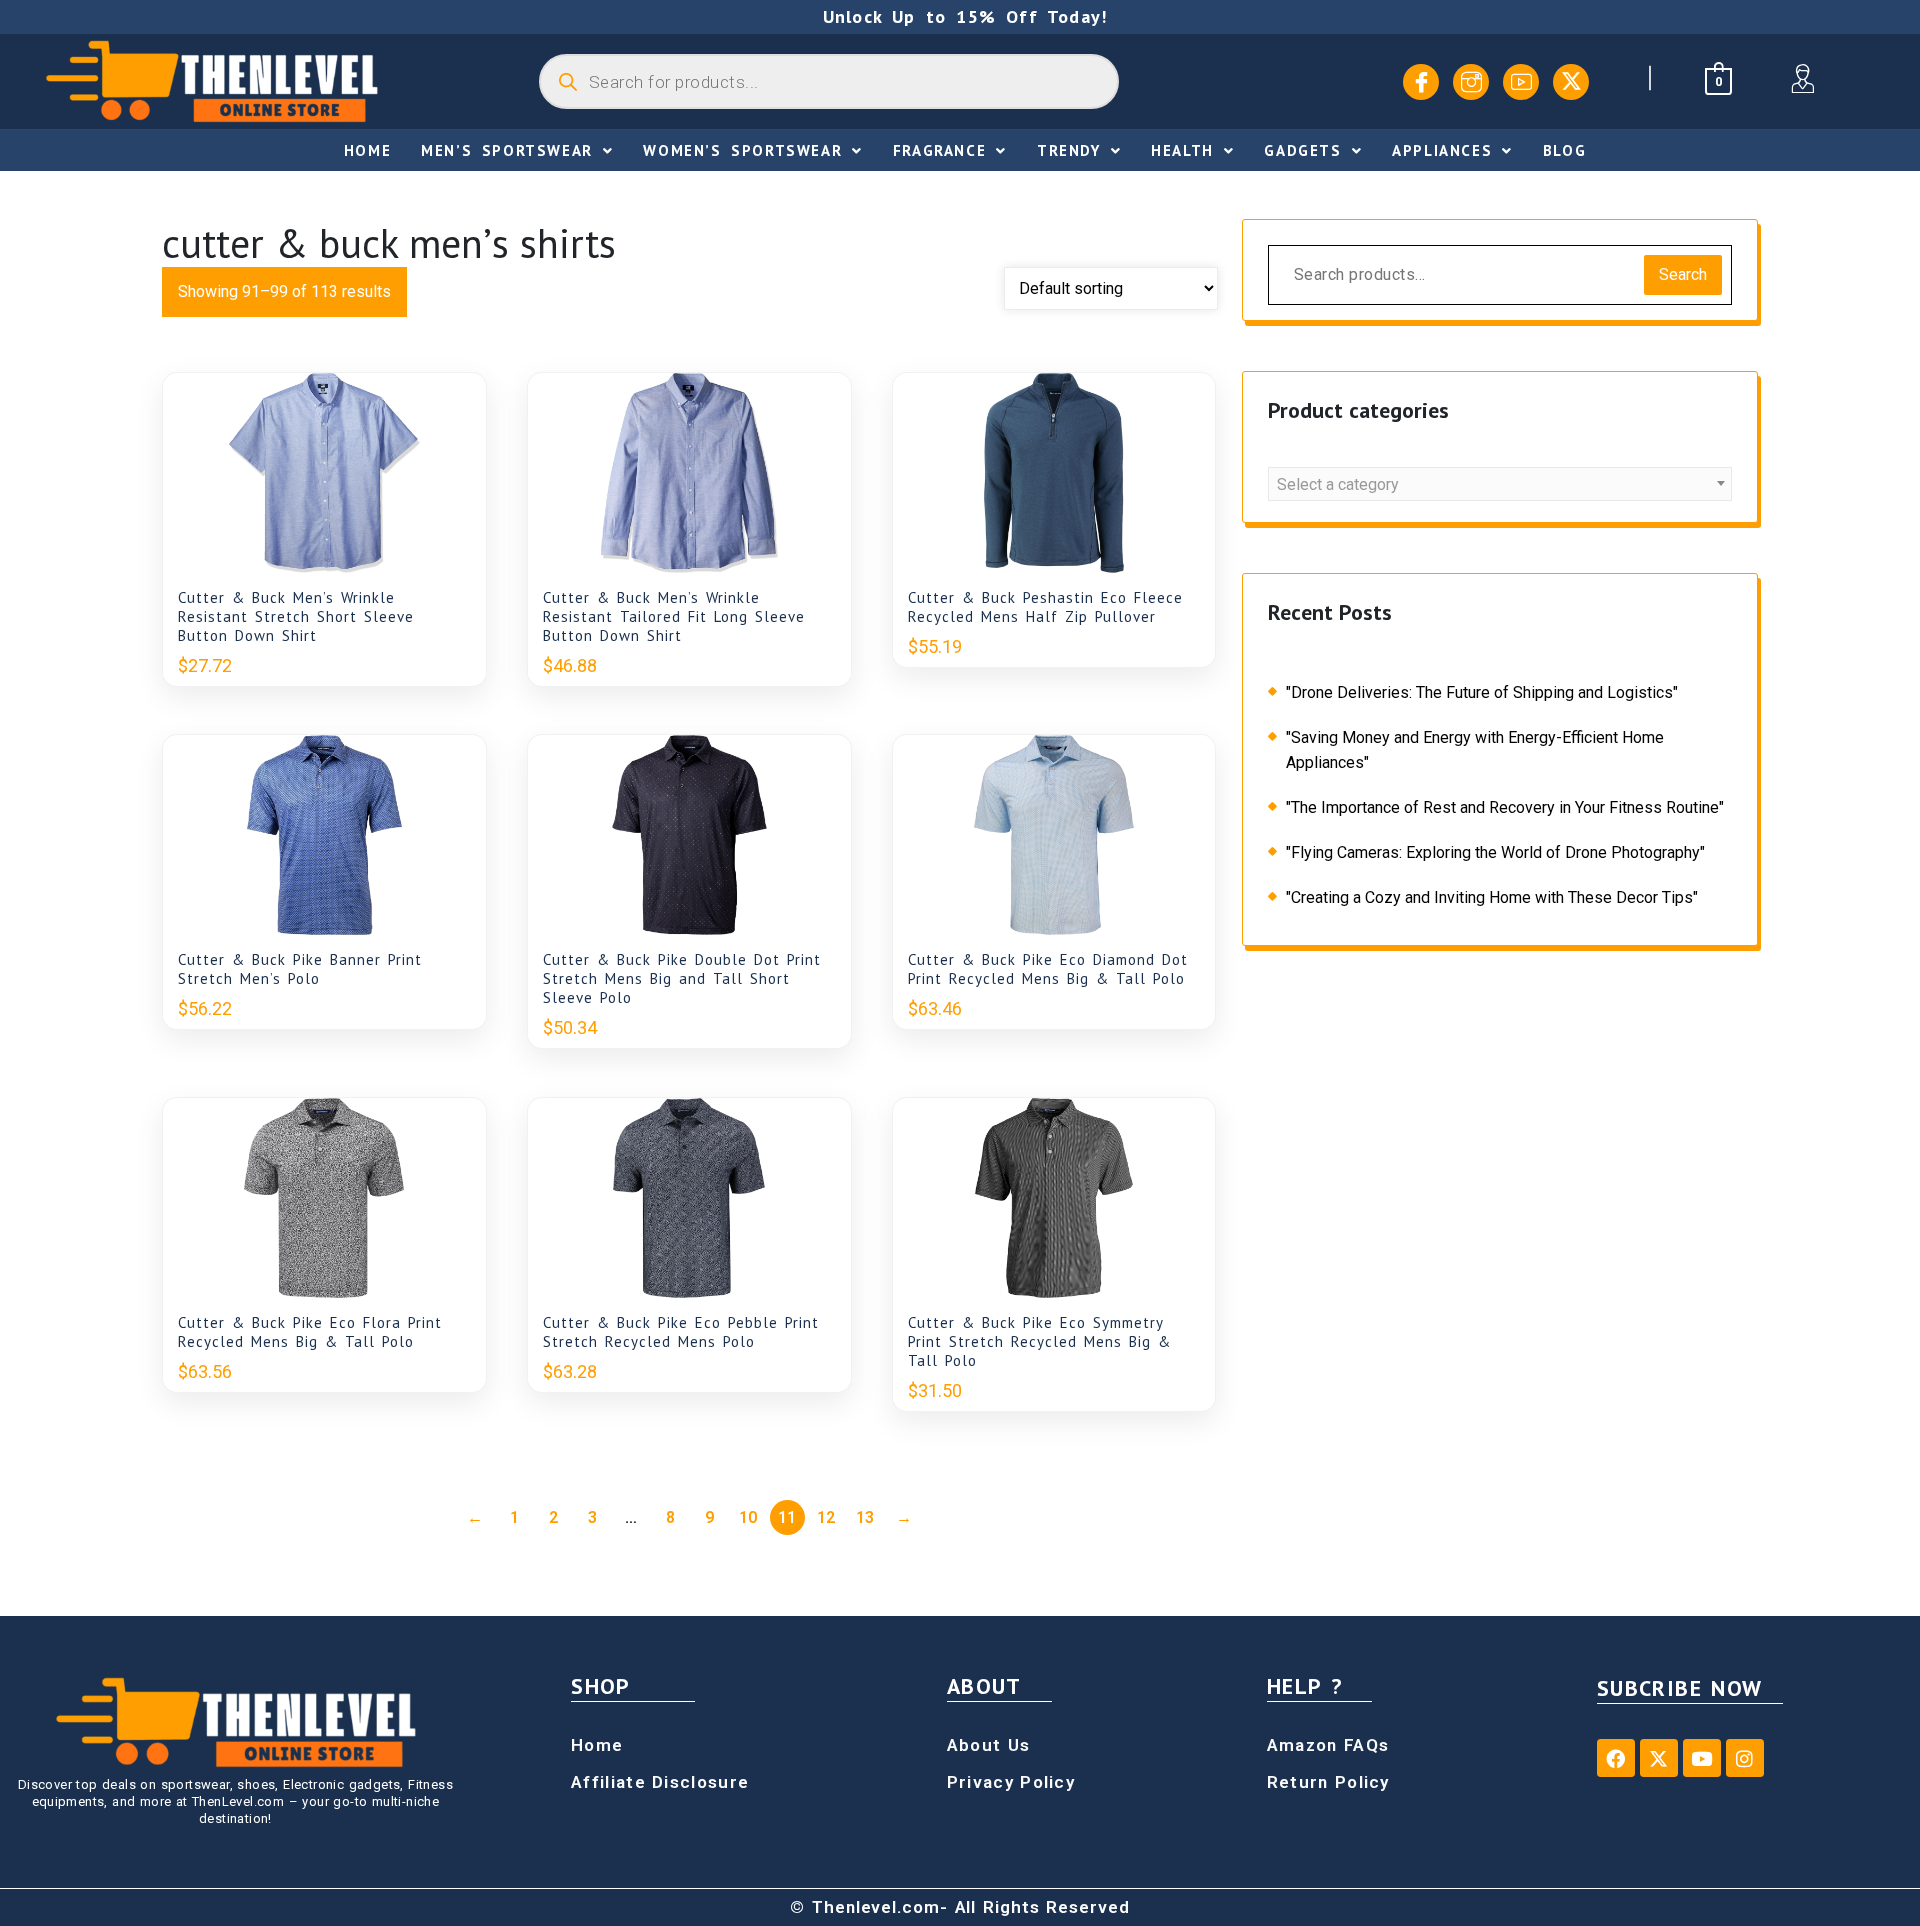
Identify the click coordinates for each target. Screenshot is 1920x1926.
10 (748, 1517)
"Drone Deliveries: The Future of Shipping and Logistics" (1482, 692)
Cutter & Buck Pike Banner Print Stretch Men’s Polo (300, 969)
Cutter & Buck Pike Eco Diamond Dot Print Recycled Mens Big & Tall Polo (1048, 969)
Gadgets (1302, 150)
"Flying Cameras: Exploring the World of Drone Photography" (1495, 852)
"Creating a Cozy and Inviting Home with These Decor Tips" (1492, 897)
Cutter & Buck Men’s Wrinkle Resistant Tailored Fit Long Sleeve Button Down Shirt (674, 616)
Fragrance (939, 150)
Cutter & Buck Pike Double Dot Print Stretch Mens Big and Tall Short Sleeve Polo (682, 978)
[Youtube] (1521, 82)
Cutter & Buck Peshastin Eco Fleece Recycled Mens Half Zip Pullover (1045, 607)
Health (1182, 150)
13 (865, 1517)
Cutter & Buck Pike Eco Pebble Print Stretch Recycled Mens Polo (681, 1332)
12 (826, 1517)
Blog (1564, 150)
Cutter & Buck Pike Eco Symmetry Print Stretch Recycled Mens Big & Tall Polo (1039, 1341)
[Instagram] (1471, 82)
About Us (988, 1745)
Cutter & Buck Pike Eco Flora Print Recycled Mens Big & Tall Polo (310, 1332)
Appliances (1442, 150)
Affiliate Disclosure (660, 1782)
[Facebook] (1421, 82)
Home (367, 150)
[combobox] (1500, 484)
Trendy (1069, 150)
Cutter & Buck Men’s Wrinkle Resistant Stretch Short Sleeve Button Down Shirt (296, 616)
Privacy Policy (1011, 1782)
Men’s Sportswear (507, 150)
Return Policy (1328, 1782)
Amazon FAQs (1328, 1745)
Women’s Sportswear (742, 150)
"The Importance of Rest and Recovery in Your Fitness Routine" (1505, 807)
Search (1683, 274)
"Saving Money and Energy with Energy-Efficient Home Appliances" (1475, 750)
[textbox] (1500, 485)
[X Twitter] (1571, 82)
